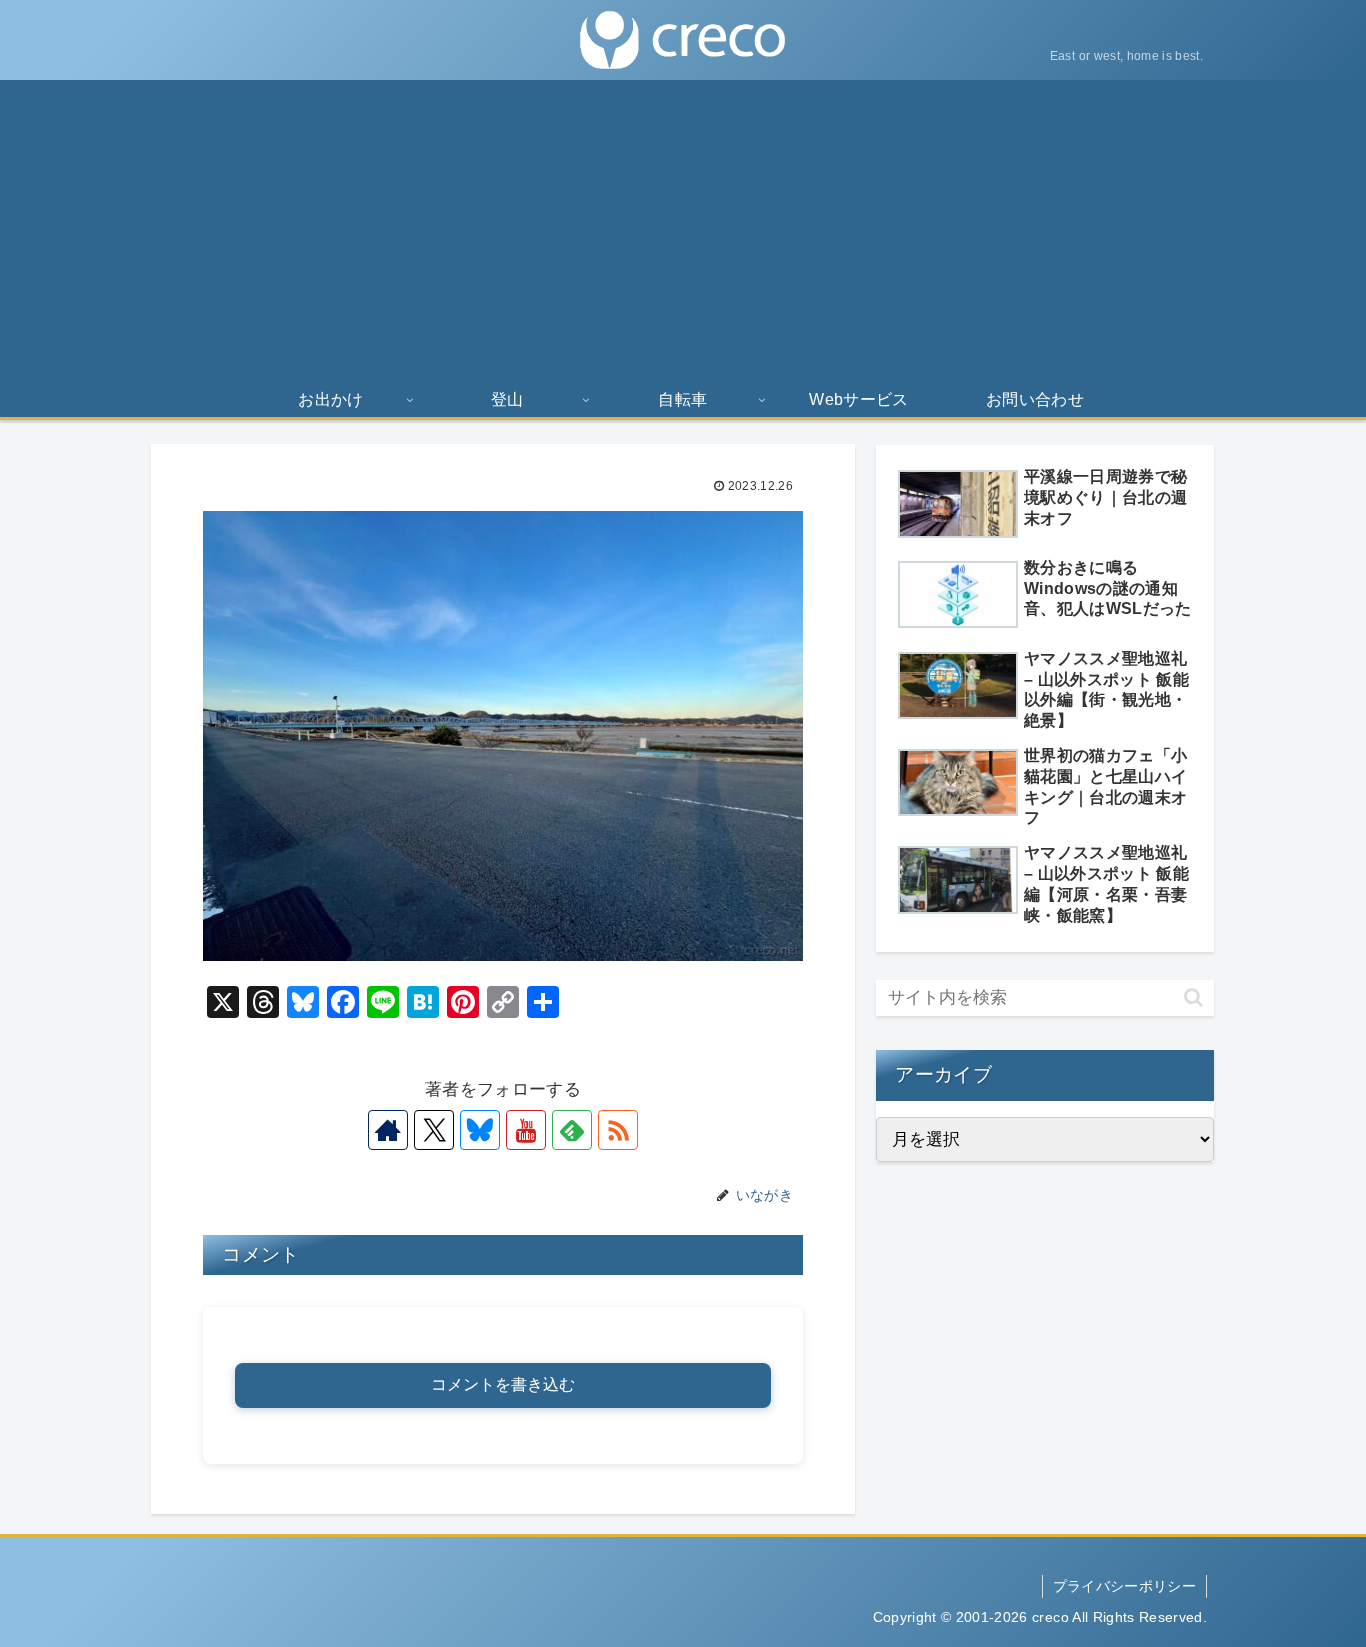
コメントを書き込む (503, 1384)
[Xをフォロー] (434, 1130)
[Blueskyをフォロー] (480, 1130)
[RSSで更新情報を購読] (618, 1130)
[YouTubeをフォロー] (526, 1130)
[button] (1193, 997)
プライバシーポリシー (1124, 1586)
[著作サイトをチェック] (388, 1130)
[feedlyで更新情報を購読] (572, 1130)
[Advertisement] (683, 230)
